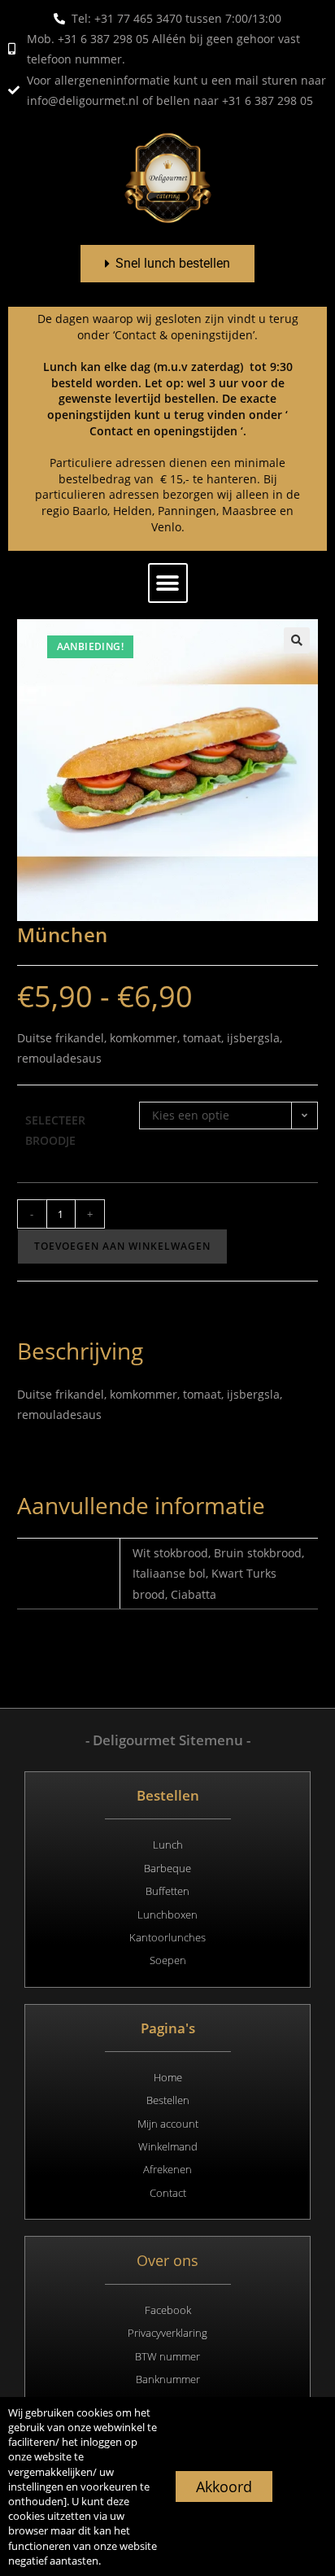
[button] (168, 583)
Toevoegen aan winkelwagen (122, 1246)
